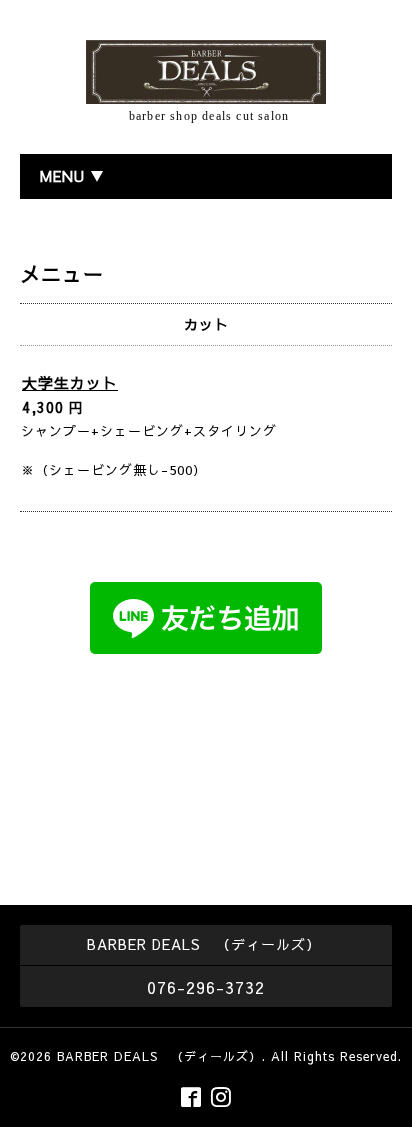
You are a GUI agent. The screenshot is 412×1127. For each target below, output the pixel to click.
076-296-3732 (206, 987)
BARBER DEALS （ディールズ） (159, 1056)
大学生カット (70, 382)
